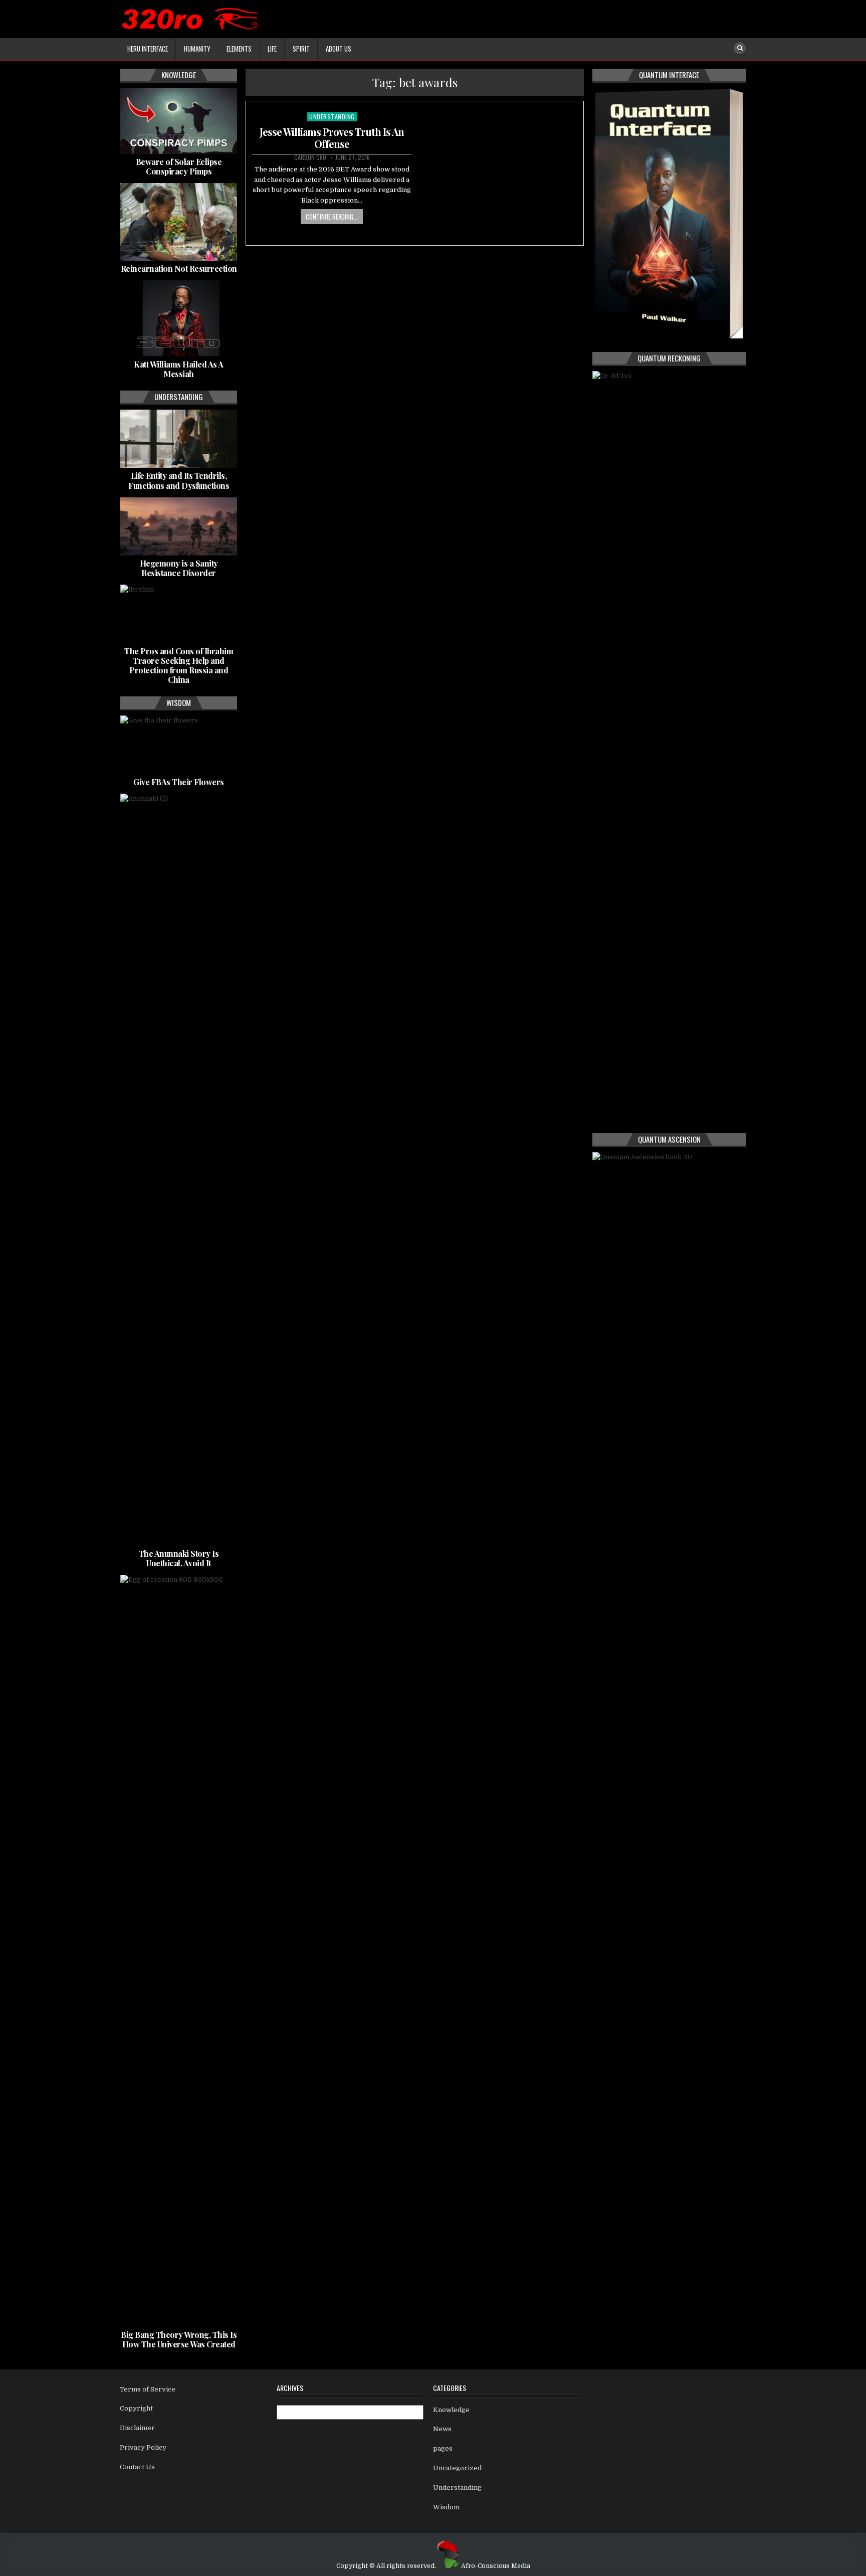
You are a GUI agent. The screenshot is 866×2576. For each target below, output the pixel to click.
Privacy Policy (143, 2447)
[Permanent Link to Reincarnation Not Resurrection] (179, 222)
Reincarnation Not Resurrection (179, 268)
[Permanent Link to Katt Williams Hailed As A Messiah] (179, 318)
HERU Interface (148, 49)
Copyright (136, 2408)
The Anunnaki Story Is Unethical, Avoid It (179, 1558)
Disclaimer (137, 2428)
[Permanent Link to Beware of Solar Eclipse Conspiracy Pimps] (179, 121)
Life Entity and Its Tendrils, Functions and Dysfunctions (179, 480)
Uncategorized (457, 2468)
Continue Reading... (332, 217)
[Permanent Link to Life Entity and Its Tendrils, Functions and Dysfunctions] (179, 439)
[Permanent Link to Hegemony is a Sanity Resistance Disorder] (179, 526)
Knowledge (451, 2410)
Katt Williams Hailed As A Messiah (179, 369)
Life (272, 49)
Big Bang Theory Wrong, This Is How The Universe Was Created (179, 2339)
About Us (339, 49)
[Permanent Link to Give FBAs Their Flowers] (179, 745)
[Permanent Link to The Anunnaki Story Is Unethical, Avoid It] (179, 1170)
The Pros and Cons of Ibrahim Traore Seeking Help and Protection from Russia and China (179, 666)
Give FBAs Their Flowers (179, 782)
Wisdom (446, 2507)
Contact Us (137, 2467)
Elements (239, 49)
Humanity (197, 49)
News (442, 2429)
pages (443, 2448)
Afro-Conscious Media (496, 2566)
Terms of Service (148, 2389)
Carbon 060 (310, 157)
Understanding (332, 117)
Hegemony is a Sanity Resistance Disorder (179, 568)
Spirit (301, 49)
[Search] (740, 48)
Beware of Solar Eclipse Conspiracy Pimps (179, 166)
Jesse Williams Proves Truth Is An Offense (332, 138)
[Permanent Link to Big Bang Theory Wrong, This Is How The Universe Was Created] (179, 1951)
